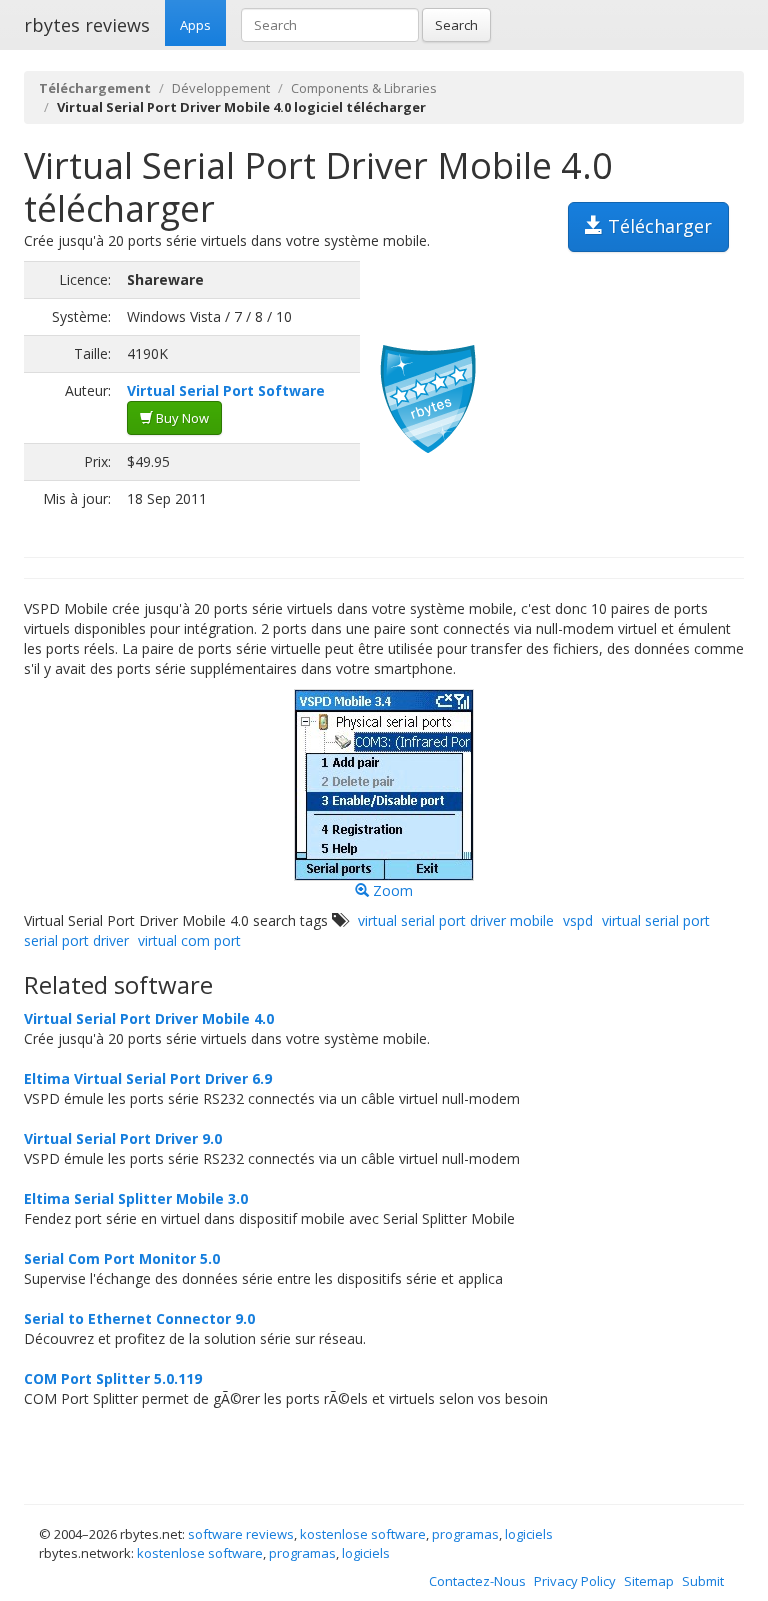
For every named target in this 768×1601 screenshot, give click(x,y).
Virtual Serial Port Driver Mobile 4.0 (149, 1018)
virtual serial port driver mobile (456, 920)
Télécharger (657, 226)
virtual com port (189, 940)
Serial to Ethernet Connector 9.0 (139, 1318)
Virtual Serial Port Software (226, 390)
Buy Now (181, 418)
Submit (703, 1581)
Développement (221, 88)
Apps (195, 25)
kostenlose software (363, 1534)
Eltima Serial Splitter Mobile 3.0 (136, 1198)
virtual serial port (656, 920)
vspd (578, 920)
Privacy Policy (575, 1581)
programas (465, 1534)
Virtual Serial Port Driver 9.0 (123, 1138)
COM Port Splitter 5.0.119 (113, 1378)
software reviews (241, 1534)
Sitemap (649, 1581)
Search (456, 25)
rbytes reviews (87, 25)
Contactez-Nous (477, 1581)
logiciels (529, 1534)
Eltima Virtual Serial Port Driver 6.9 (148, 1078)
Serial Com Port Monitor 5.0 (122, 1258)
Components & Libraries (364, 88)
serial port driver (76, 940)
